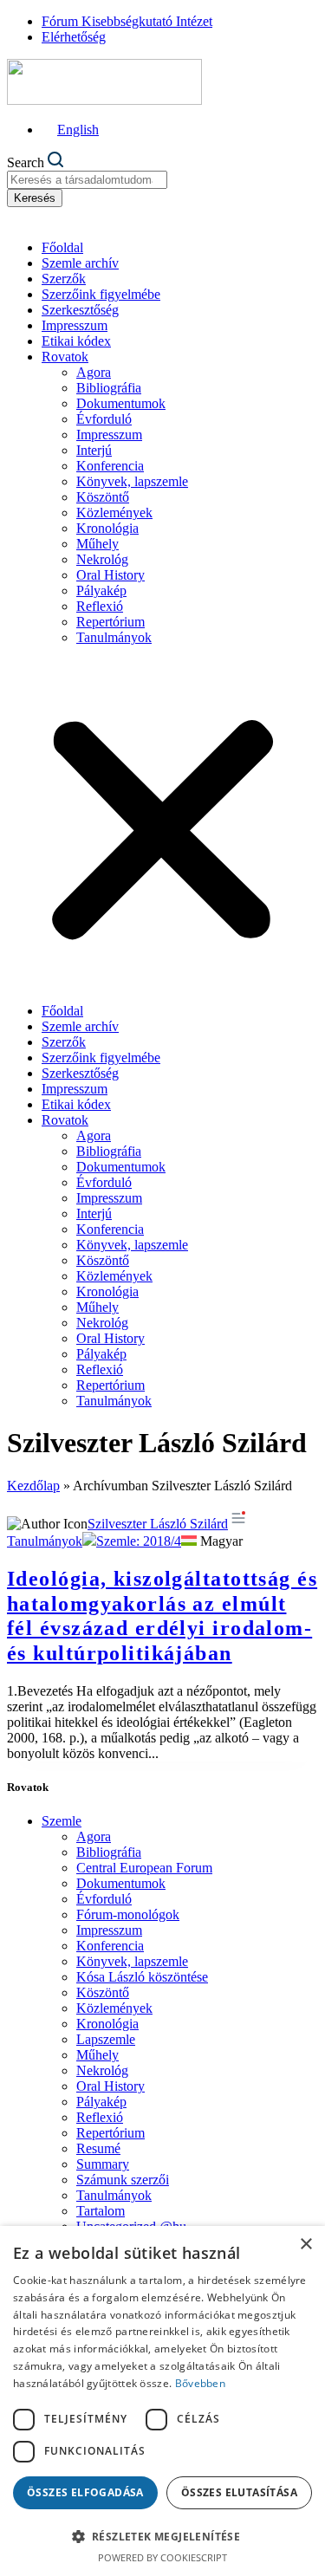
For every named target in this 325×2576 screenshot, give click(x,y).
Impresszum (75, 325)
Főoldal (62, 247)
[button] (162, 824)
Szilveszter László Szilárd (158, 1524)
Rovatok (65, 357)
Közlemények (114, 513)
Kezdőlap (33, 1486)
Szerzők (64, 279)
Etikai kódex (76, 341)
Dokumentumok (121, 403)
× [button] (305, 2245)
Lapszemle (106, 2039)
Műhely (97, 544)
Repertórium (110, 622)
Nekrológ (102, 559)
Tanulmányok (114, 637)
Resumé (98, 2148)
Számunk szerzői (123, 2180)
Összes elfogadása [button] (85, 2492)
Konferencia (110, 466)
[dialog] (162, 2401)
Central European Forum (144, 1868)
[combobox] (87, 180)
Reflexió (100, 606)
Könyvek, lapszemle (132, 481)
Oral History (110, 575)
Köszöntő (103, 497)
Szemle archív (80, 263)
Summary (103, 2164)
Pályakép (101, 590)
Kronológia (107, 528)
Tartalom (101, 2211)
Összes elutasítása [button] (239, 2492)
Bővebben (200, 2383)
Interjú (94, 450)
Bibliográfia (109, 388)
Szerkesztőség (80, 310)
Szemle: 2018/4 (139, 1541)
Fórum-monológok (128, 1914)
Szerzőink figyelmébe (101, 294)
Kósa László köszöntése (142, 1977)
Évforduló (104, 419)
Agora (94, 372)
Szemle (62, 1821)
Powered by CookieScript (162, 2557)
